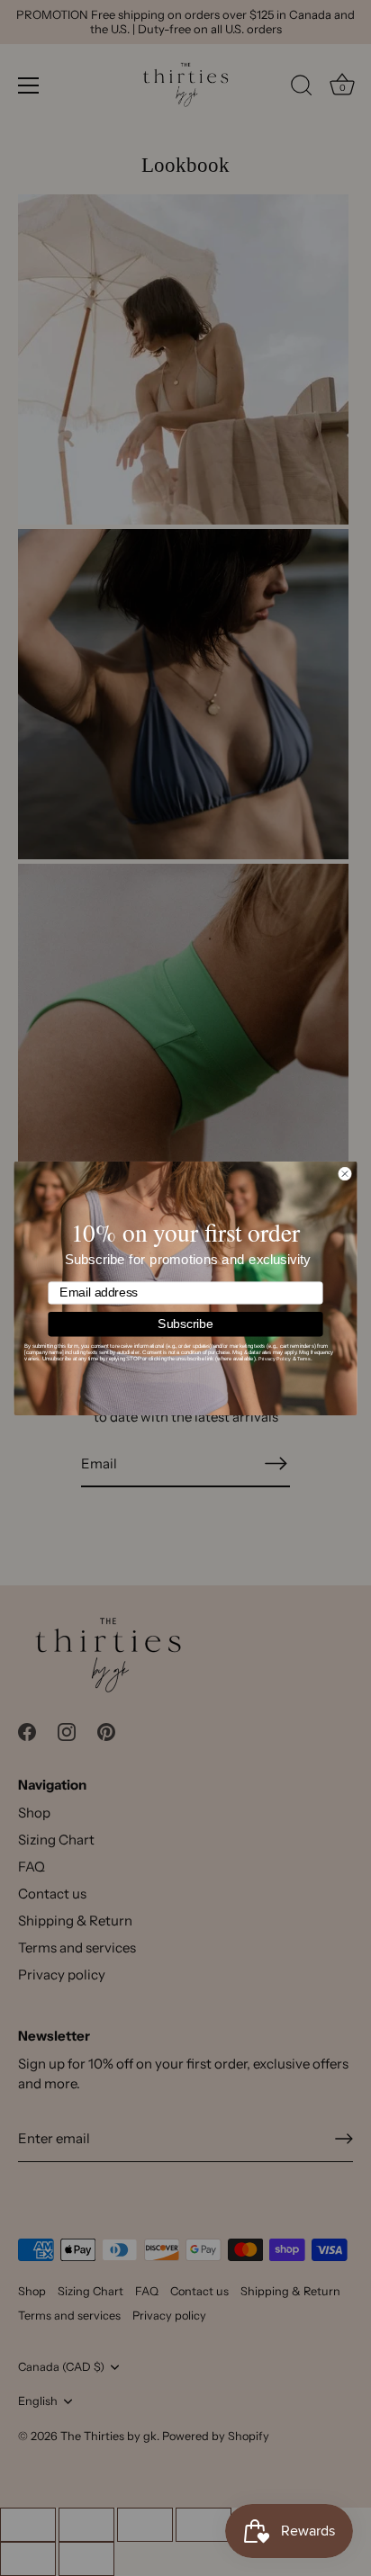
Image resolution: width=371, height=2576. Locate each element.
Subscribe (185, 1323)
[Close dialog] (344, 1173)
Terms (303, 1358)
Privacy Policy (275, 1358)
